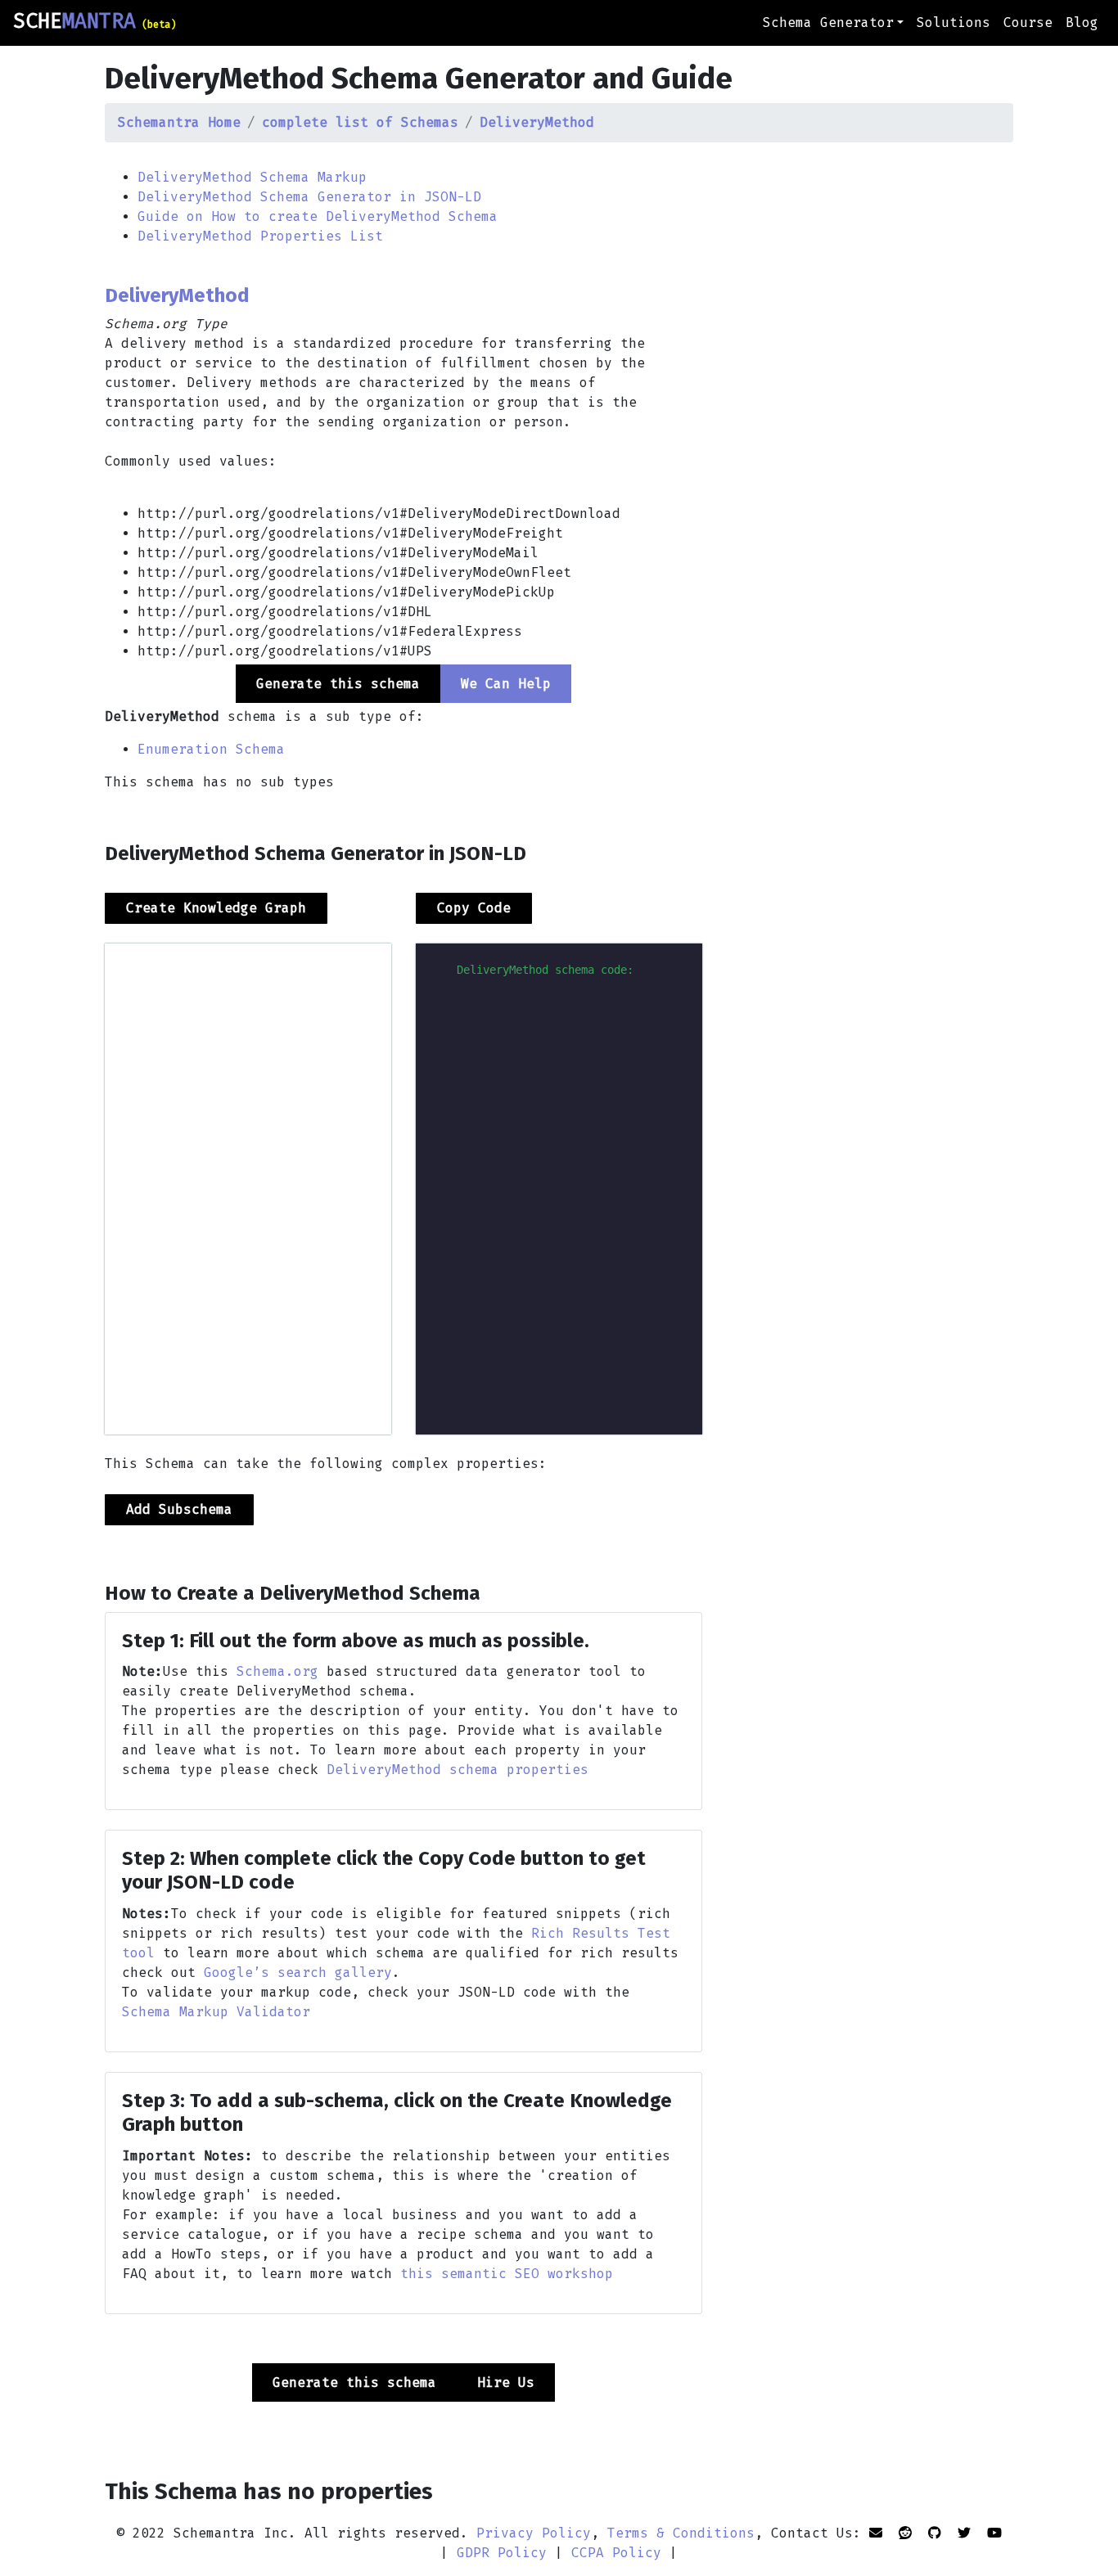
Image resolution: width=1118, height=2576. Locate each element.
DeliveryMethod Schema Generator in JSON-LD (309, 197)
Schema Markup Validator (216, 2012)
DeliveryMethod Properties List (260, 236)
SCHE (95, 21)
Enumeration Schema (211, 749)
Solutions (953, 23)
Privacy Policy (534, 2533)
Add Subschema (179, 1509)
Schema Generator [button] (828, 23)
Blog (1082, 23)
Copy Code (474, 908)
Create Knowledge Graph (216, 908)
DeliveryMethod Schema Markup (252, 177)
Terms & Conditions (681, 2533)
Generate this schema (354, 2382)
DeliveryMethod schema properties (458, 1770)
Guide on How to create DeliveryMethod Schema (318, 216)
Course (1028, 23)
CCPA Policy (616, 2553)
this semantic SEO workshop (507, 2274)
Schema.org (277, 1671)
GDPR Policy (502, 2553)
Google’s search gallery (298, 1973)
